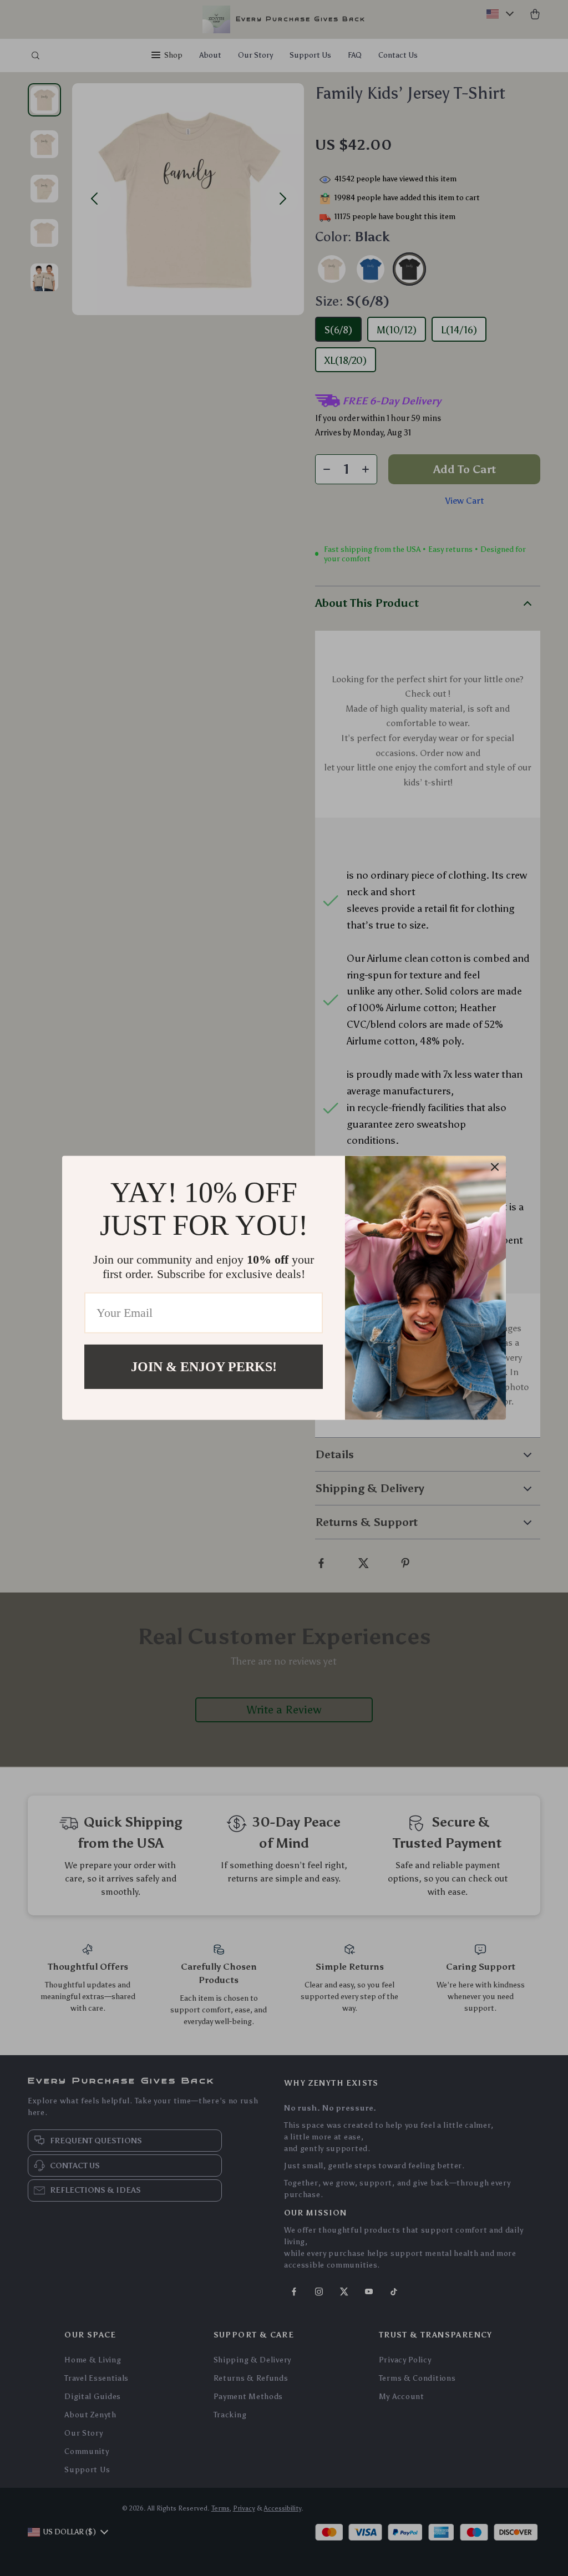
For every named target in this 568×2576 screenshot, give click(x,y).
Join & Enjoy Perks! (204, 1367)
